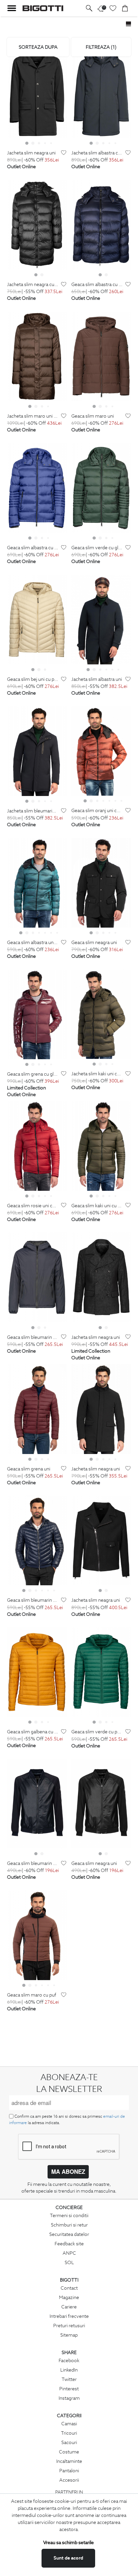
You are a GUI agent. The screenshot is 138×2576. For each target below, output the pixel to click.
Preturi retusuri (69, 2326)
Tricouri (69, 2433)
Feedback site (69, 2244)
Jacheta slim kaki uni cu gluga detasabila (97, 1074)
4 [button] (45, 143)
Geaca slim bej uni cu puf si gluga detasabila (33, 679)
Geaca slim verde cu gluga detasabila (97, 548)
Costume (69, 2452)
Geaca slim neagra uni (94, 943)
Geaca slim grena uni (29, 1469)
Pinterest (69, 2389)
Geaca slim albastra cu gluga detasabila (97, 285)
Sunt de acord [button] (68, 2558)
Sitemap (69, 2335)
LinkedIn (69, 2370)
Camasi (69, 2424)
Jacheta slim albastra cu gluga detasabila (97, 153)
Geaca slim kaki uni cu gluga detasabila (97, 1206)
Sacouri (69, 2442)
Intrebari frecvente (69, 2316)
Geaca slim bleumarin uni (33, 1337)
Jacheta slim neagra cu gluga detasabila (33, 285)
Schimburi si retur (69, 2225)
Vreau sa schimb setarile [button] (68, 2542)
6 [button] (118, 669)
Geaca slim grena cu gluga (33, 1074)
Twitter (69, 2379)
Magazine (69, 2297)
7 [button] (121, 801)
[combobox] (38, 47)
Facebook (69, 2360)
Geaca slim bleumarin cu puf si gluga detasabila (33, 1600)
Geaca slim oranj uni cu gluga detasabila (97, 811)
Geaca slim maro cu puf (32, 1995)
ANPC (69, 2253)
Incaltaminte (69, 2461)
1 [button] (27, 143)
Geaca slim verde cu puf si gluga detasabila (97, 1732)
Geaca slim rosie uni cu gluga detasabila (33, 1206)
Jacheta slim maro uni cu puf (33, 416)
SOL (69, 2262)
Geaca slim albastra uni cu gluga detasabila (33, 943)
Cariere (69, 2307)
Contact (69, 2288)
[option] (37, 93)
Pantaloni (69, 2471)
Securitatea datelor (69, 2234)
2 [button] (33, 143)
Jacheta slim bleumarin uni (33, 811)
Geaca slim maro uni (93, 416)
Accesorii (69, 2480)
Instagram (69, 2398)
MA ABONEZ (68, 2171)
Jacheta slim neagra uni (31, 153)
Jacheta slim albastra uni (97, 679)
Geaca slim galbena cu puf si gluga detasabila (33, 1732)
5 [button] (51, 143)
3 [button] (39, 143)
